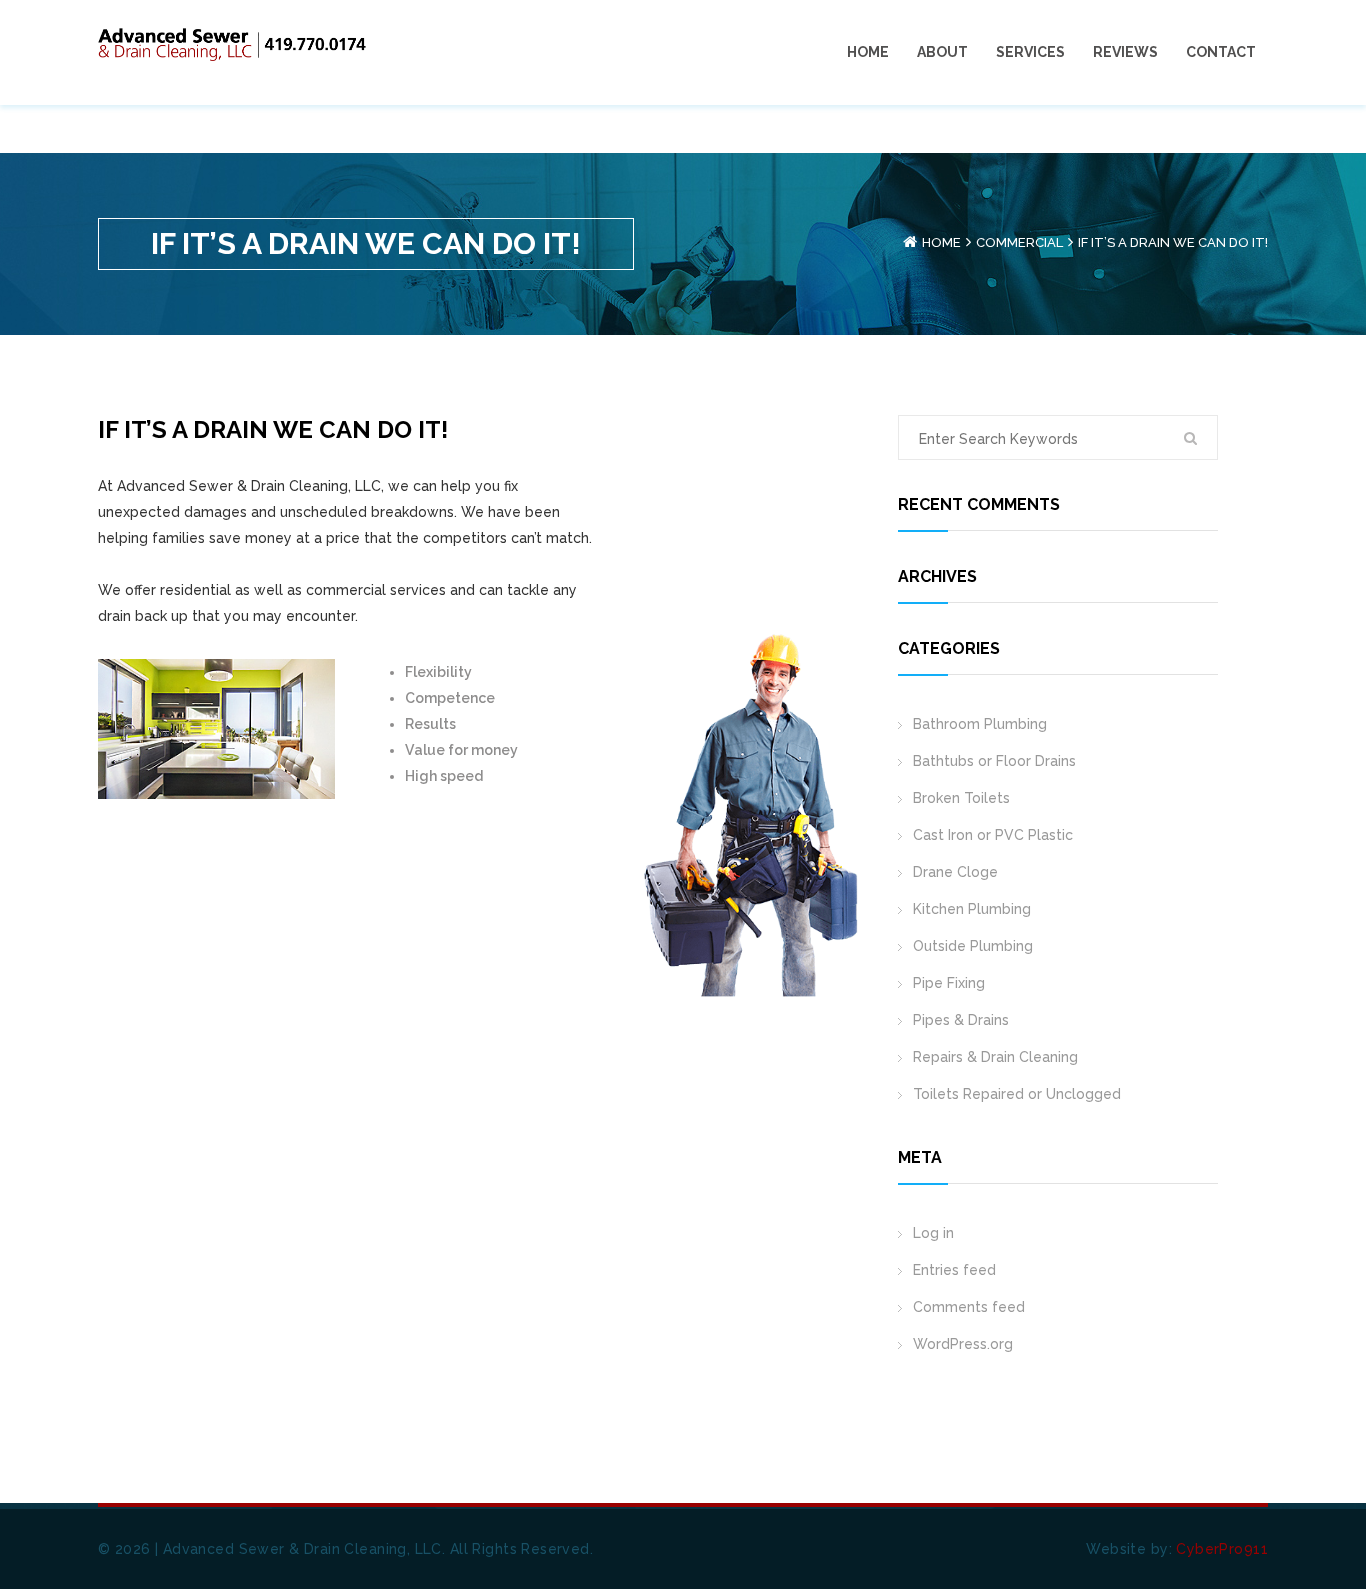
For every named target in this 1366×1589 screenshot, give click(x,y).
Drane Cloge (955, 872)
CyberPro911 (1222, 1549)
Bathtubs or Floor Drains (994, 761)
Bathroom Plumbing (980, 724)
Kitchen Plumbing (972, 909)
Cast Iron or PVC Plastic (993, 835)
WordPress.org (963, 1344)
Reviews (1125, 52)
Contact (1221, 52)
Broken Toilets (961, 798)
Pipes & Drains (961, 1020)
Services (1030, 52)
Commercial (1019, 242)
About (942, 52)
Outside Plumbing (973, 946)
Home (868, 52)
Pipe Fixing (949, 983)
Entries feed (954, 1270)
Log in (933, 1233)
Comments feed (969, 1307)
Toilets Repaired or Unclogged (1017, 1094)
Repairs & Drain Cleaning (995, 1057)
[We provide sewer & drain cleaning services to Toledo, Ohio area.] (233, 43)
